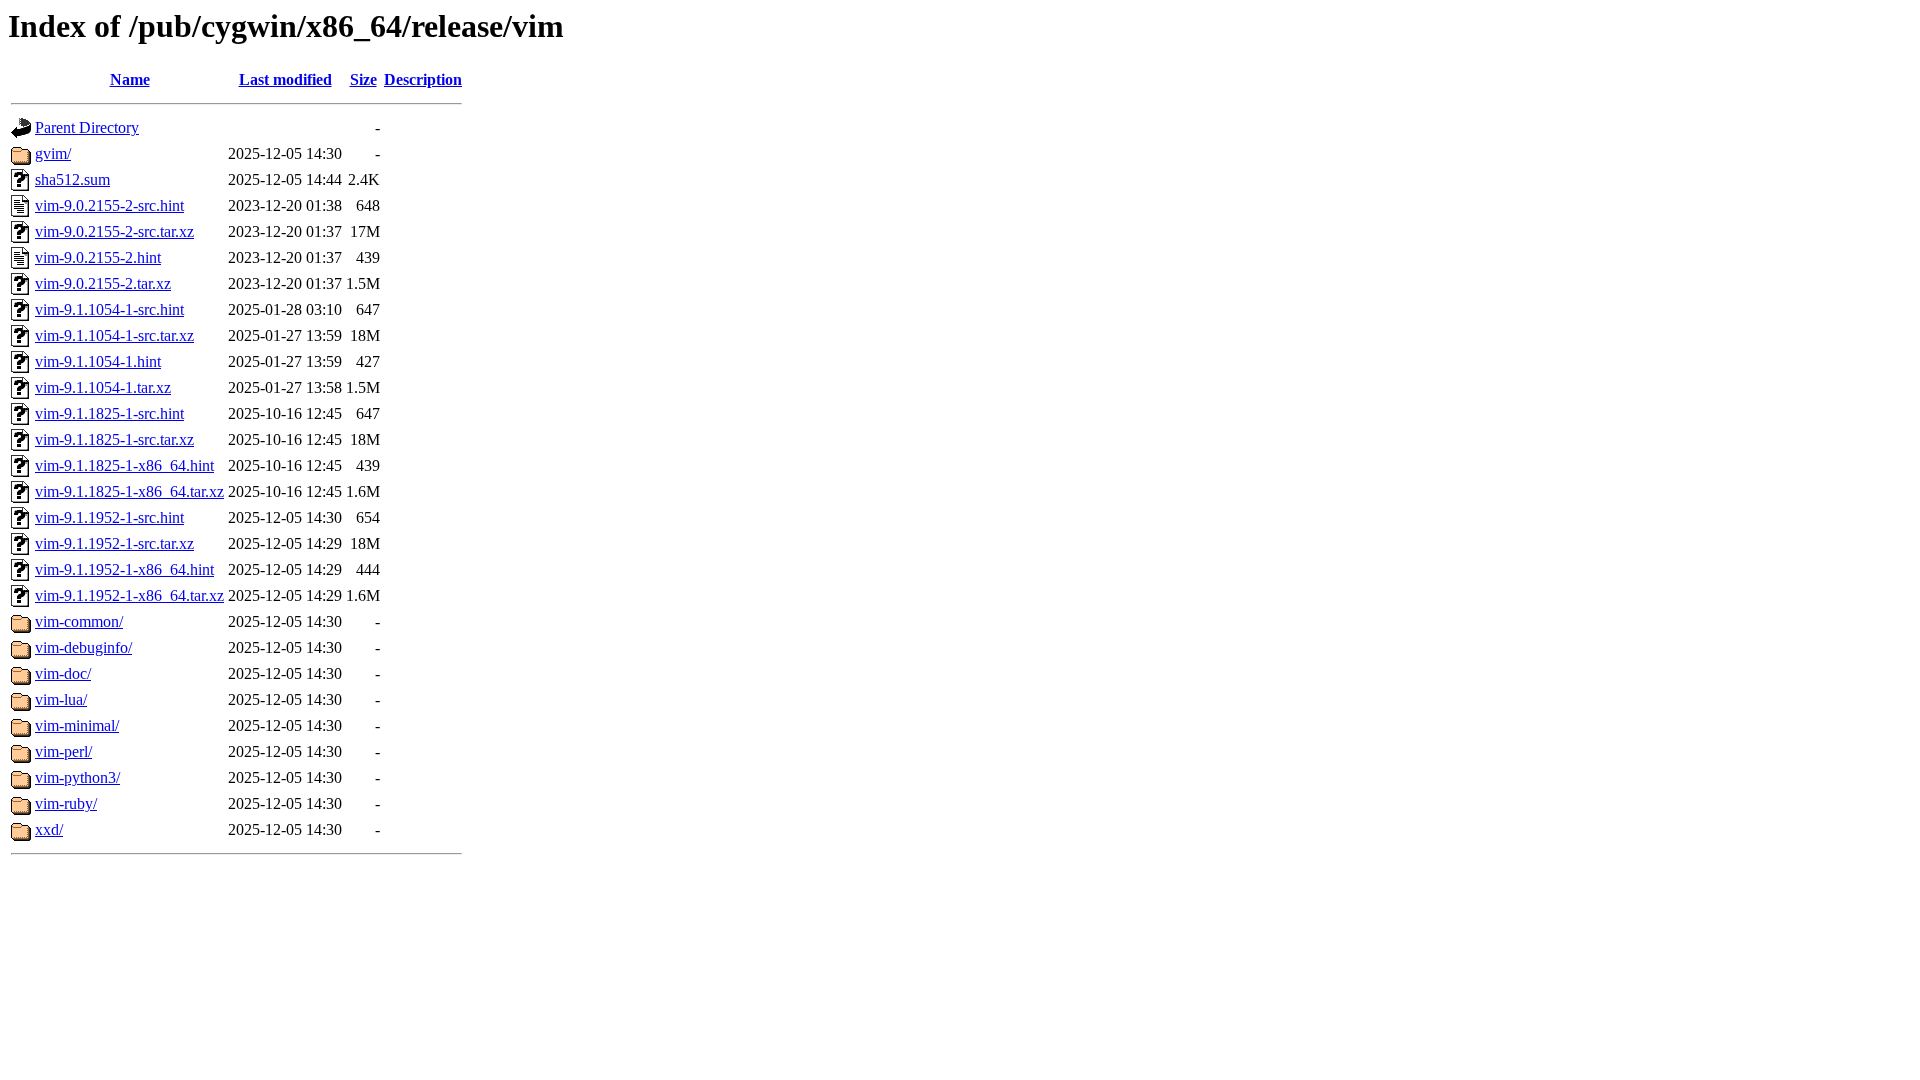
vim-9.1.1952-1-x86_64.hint (124, 569)
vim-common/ (79, 621)
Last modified (285, 79)
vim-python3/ (77, 777)
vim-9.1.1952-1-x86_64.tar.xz (129, 595)
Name (130, 79)
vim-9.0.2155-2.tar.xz (103, 283)
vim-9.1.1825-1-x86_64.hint (124, 465)
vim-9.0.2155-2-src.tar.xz (114, 231)
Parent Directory (87, 127)
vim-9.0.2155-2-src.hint (109, 205)
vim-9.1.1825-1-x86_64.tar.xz (129, 491)
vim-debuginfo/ (83, 647)
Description (423, 79)
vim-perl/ (63, 751)
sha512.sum (72, 179)
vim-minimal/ (77, 725)
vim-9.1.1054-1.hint (98, 361)
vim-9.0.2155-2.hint (98, 257)
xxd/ (49, 829)
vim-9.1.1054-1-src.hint (109, 309)
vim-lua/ (61, 699)
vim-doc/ (63, 673)
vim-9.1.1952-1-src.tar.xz (114, 543)
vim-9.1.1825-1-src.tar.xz (114, 439)
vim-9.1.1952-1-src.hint (109, 517)
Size (363, 79)
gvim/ (53, 153)
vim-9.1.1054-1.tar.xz (103, 387)
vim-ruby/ (66, 803)
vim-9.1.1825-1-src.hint (109, 413)
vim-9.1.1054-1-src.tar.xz (114, 335)
